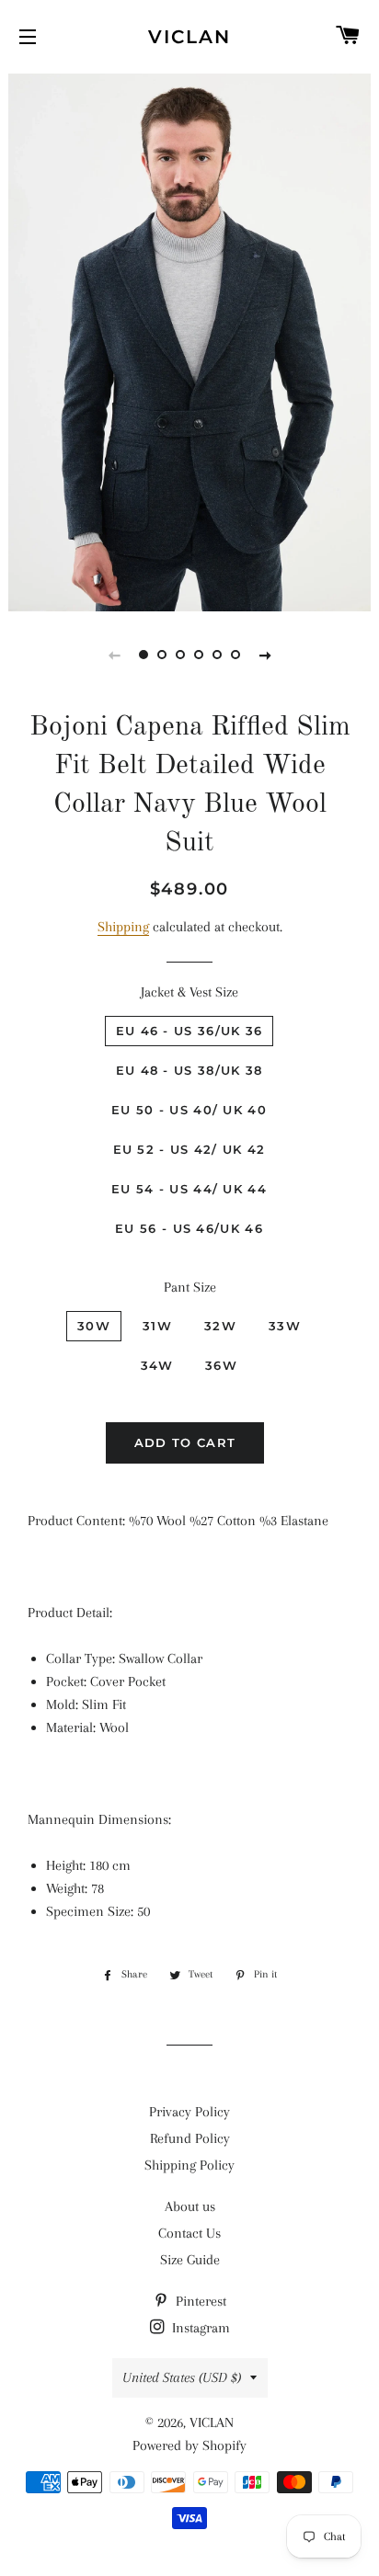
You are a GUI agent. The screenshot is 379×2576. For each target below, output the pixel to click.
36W (221, 1365)
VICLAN (189, 37)
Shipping (123, 927)
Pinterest (199, 2301)
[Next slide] (265, 655)
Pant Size (190, 1287)
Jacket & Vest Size (189, 992)
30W (94, 1326)
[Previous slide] (114, 655)
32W (220, 1326)
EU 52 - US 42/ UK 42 (189, 1149)
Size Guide (190, 2260)
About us (190, 2206)
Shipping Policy (189, 2165)
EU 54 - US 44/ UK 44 (189, 1189)
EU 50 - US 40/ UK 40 (189, 1110)
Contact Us (189, 2233)
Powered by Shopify (189, 2445)
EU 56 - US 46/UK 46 (189, 1228)
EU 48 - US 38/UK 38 (189, 1070)
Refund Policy (190, 2138)
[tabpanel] (189, 340)
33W (285, 1326)
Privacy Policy (189, 2112)
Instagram (199, 2328)
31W (157, 1326)
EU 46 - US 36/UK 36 (189, 1031)
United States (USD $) (182, 2377)
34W (157, 1365)
